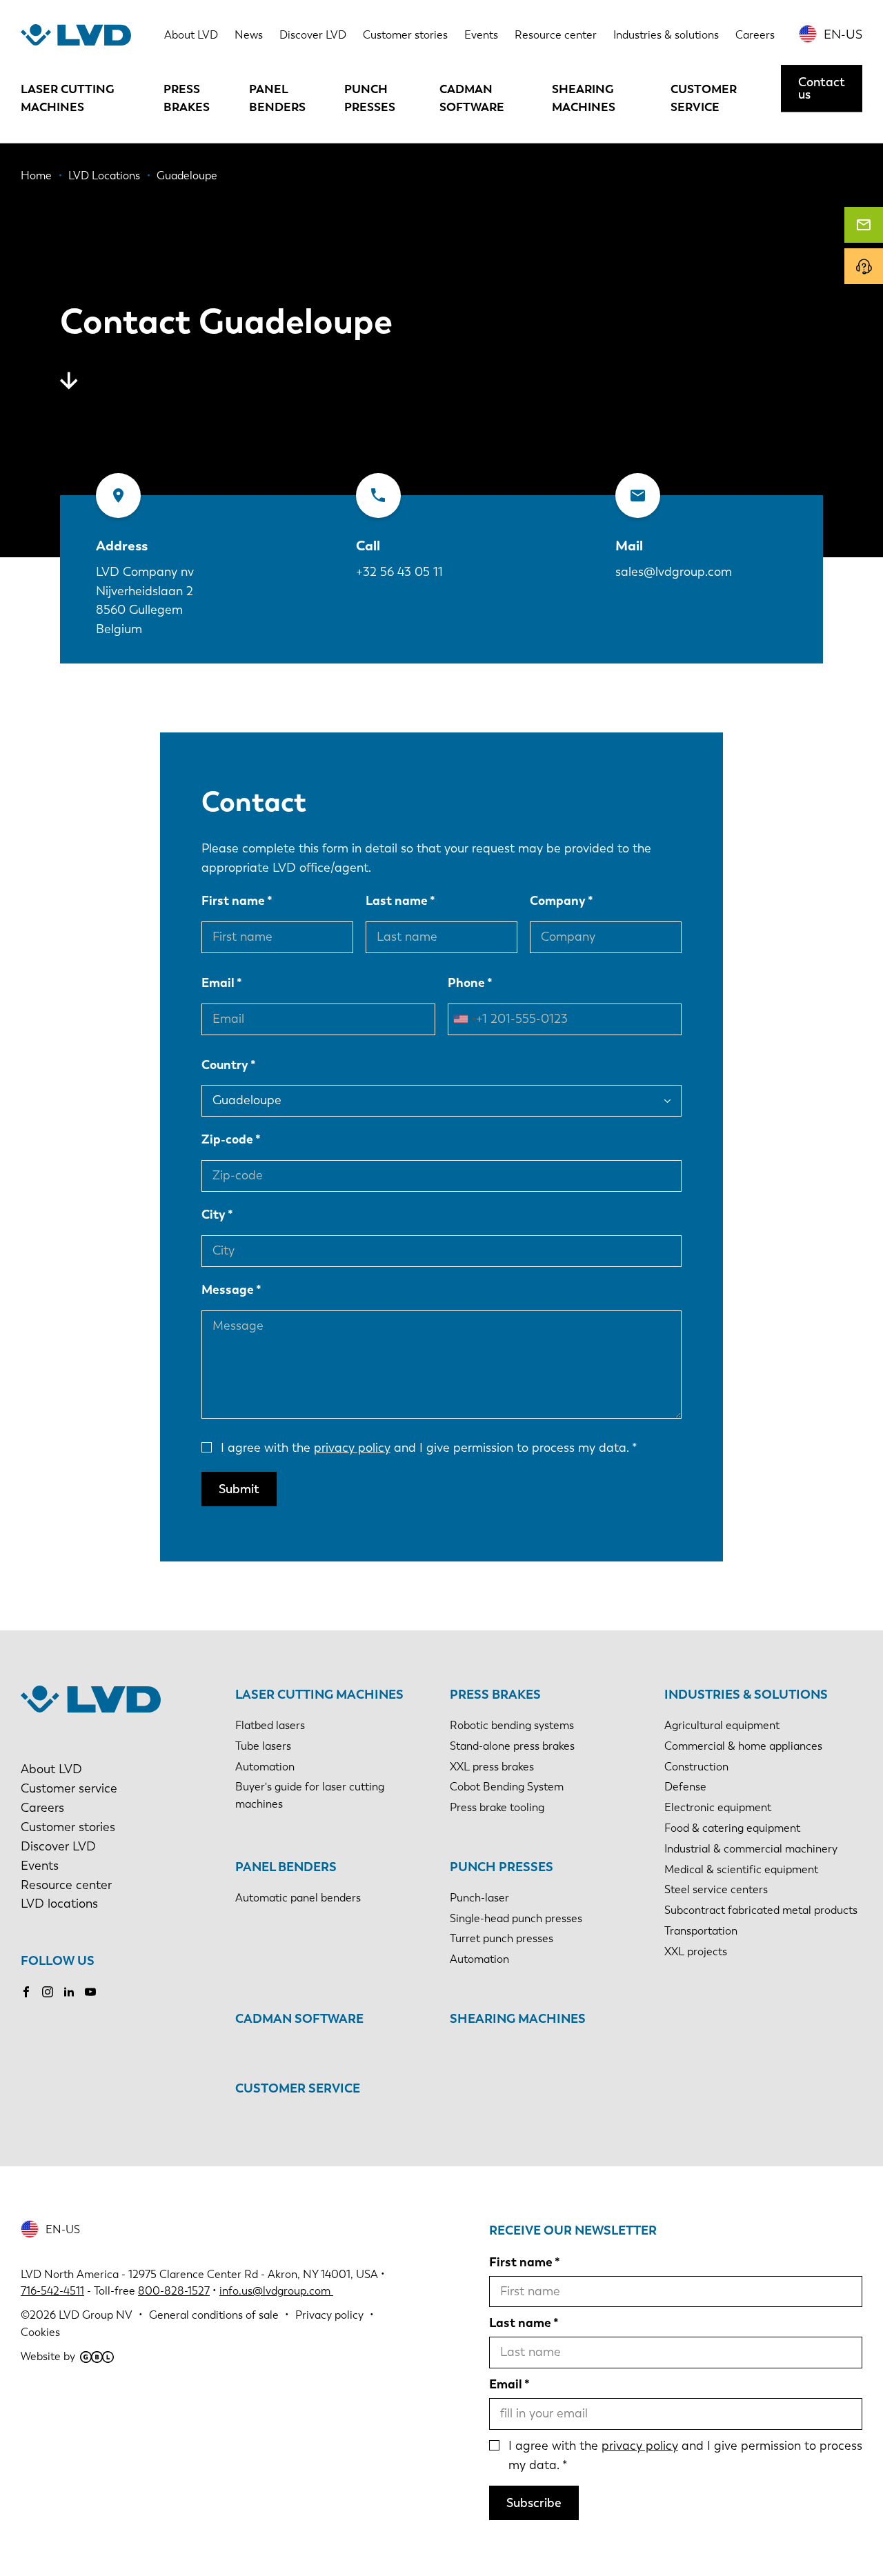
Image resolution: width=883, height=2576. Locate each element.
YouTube (90, 1992)
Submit (239, 1489)
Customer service (704, 98)
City (214, 1215)
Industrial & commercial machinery (751, 1849)
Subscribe (534, 2503)
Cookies (40, 2332)
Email (218, 983)
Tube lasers (263, 1746)
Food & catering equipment (732, 1828)
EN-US (843, 34)
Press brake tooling (497, 1807)
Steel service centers (716, 1889)
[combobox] (464, 1019)
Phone (466, 983)
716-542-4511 (52, 2291)
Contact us (822, 88)
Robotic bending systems (512, 1725)
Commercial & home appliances (743, 1746)
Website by (48, 2356)
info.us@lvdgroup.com (276, 2291)
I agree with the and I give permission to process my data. (425, 1448)
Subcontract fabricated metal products (761, 1910)
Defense (685, 1787)
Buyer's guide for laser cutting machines (310, 1795)
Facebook (26, 1992)
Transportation (701, 1931)
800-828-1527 (174, 2291)
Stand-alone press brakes (512, 1746)
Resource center (556, 35)
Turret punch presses (502, 1938)
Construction (696, 1767)
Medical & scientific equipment (741, 1869)
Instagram (48, 1992)
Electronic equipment (718, 1807)
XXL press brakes (492, 1767)
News (249, 35)
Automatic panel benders (298, 1898)
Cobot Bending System (507, 1787)
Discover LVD (313, 35)
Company (558, 901)
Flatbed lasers (270, 1725)
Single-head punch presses (516, 1918)
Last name (397, 901)
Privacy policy (329, 2315)
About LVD (191, 35)
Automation (265, 1767)
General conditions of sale (214, 2315)
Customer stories (405, 35)
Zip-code (227, 1139)
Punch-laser (479, 1898)
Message (228, 1290)
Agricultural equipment (722, 1725)
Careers (755, 35)
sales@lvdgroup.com (674, 572)
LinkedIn (69, 1992)
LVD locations (59, 1904)
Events (481, 35)
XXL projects (696, 1951)
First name (233, 901)
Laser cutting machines (68, 98)
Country (225, 1065)
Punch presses (370, 98)
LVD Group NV (96, 2315)
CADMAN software (472, 98)
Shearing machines (584, 98)
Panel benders (277, 98)
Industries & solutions (666, 35)
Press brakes (187, 98)
